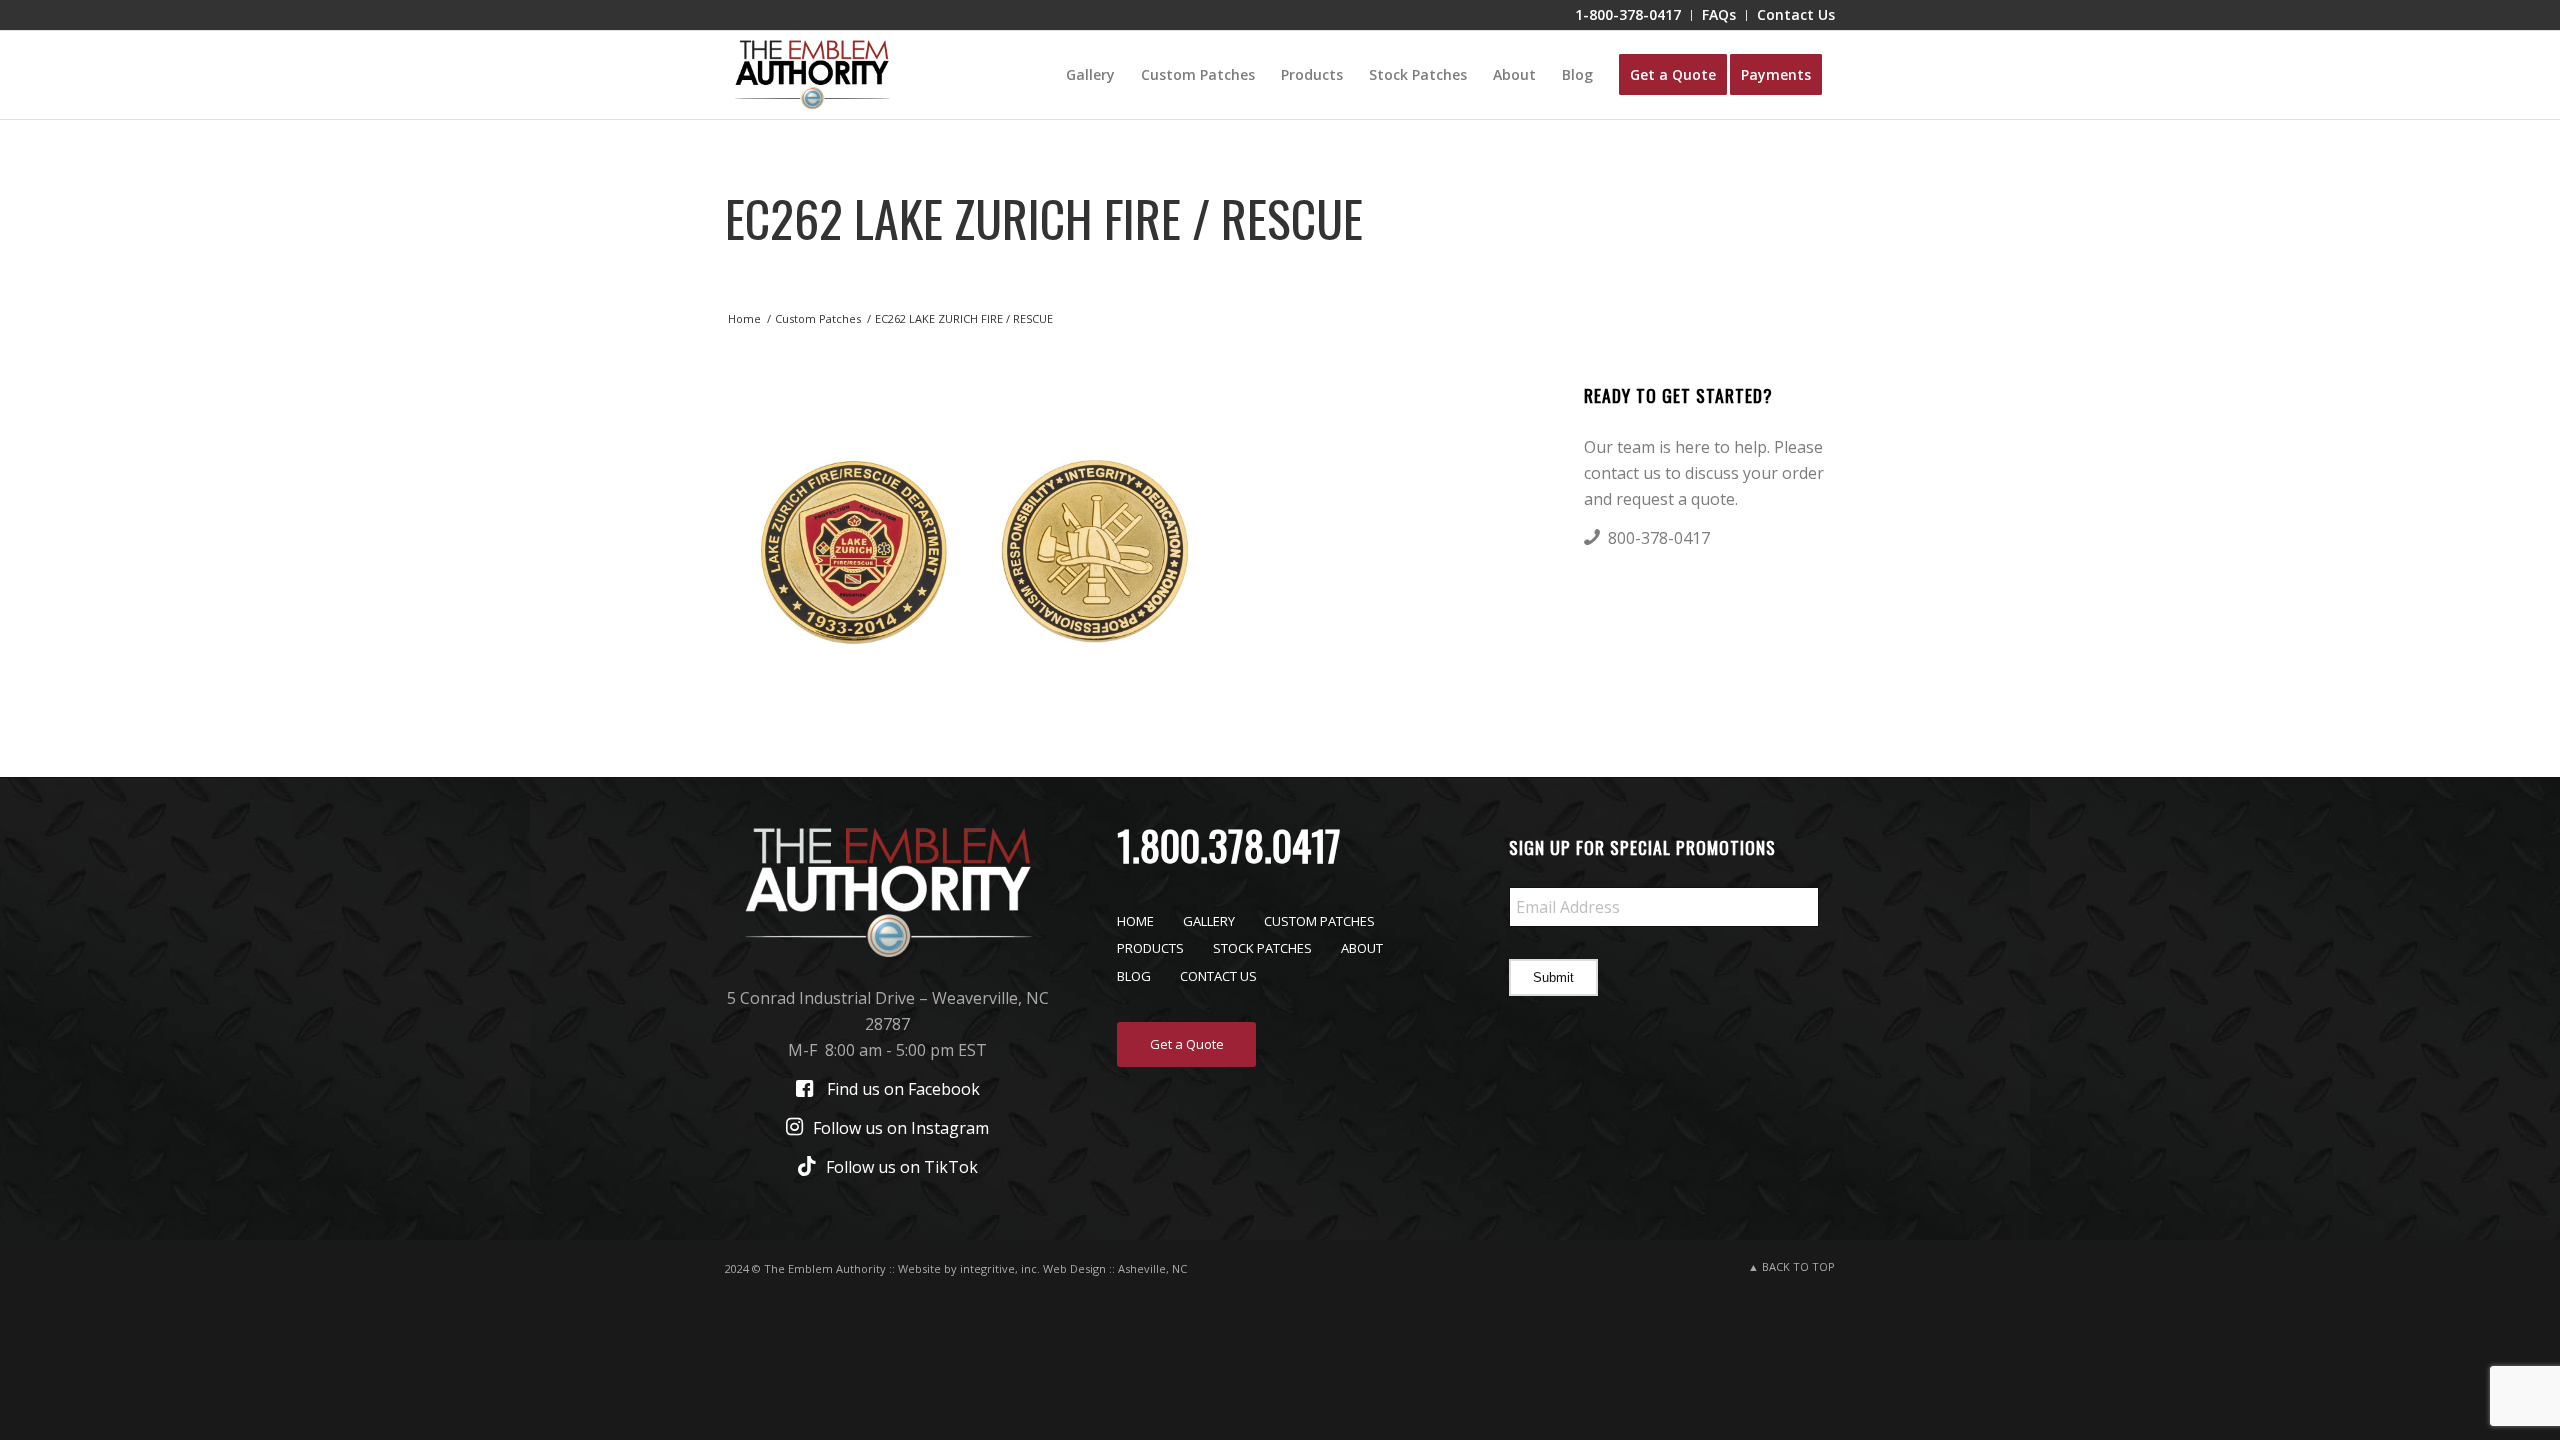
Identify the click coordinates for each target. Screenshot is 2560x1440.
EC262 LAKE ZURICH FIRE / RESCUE (1044, 217)
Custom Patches (1319, 921)
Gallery (1209, 921)
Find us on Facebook (903, 1089)
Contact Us (1218, 976)
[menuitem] (1628, 15)
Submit (1553, 977)
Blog (1134, 976)
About (1362, 948)
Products (1150, 948)
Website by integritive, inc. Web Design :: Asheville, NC (1042, 1268)
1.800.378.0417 (1229, 845)
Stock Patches (1262, 948)
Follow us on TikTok (902, 1167)
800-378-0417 (1659, 538)
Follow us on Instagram (901, 1128)
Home (1135, 921)
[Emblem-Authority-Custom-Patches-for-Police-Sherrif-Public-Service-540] (812, 75)
